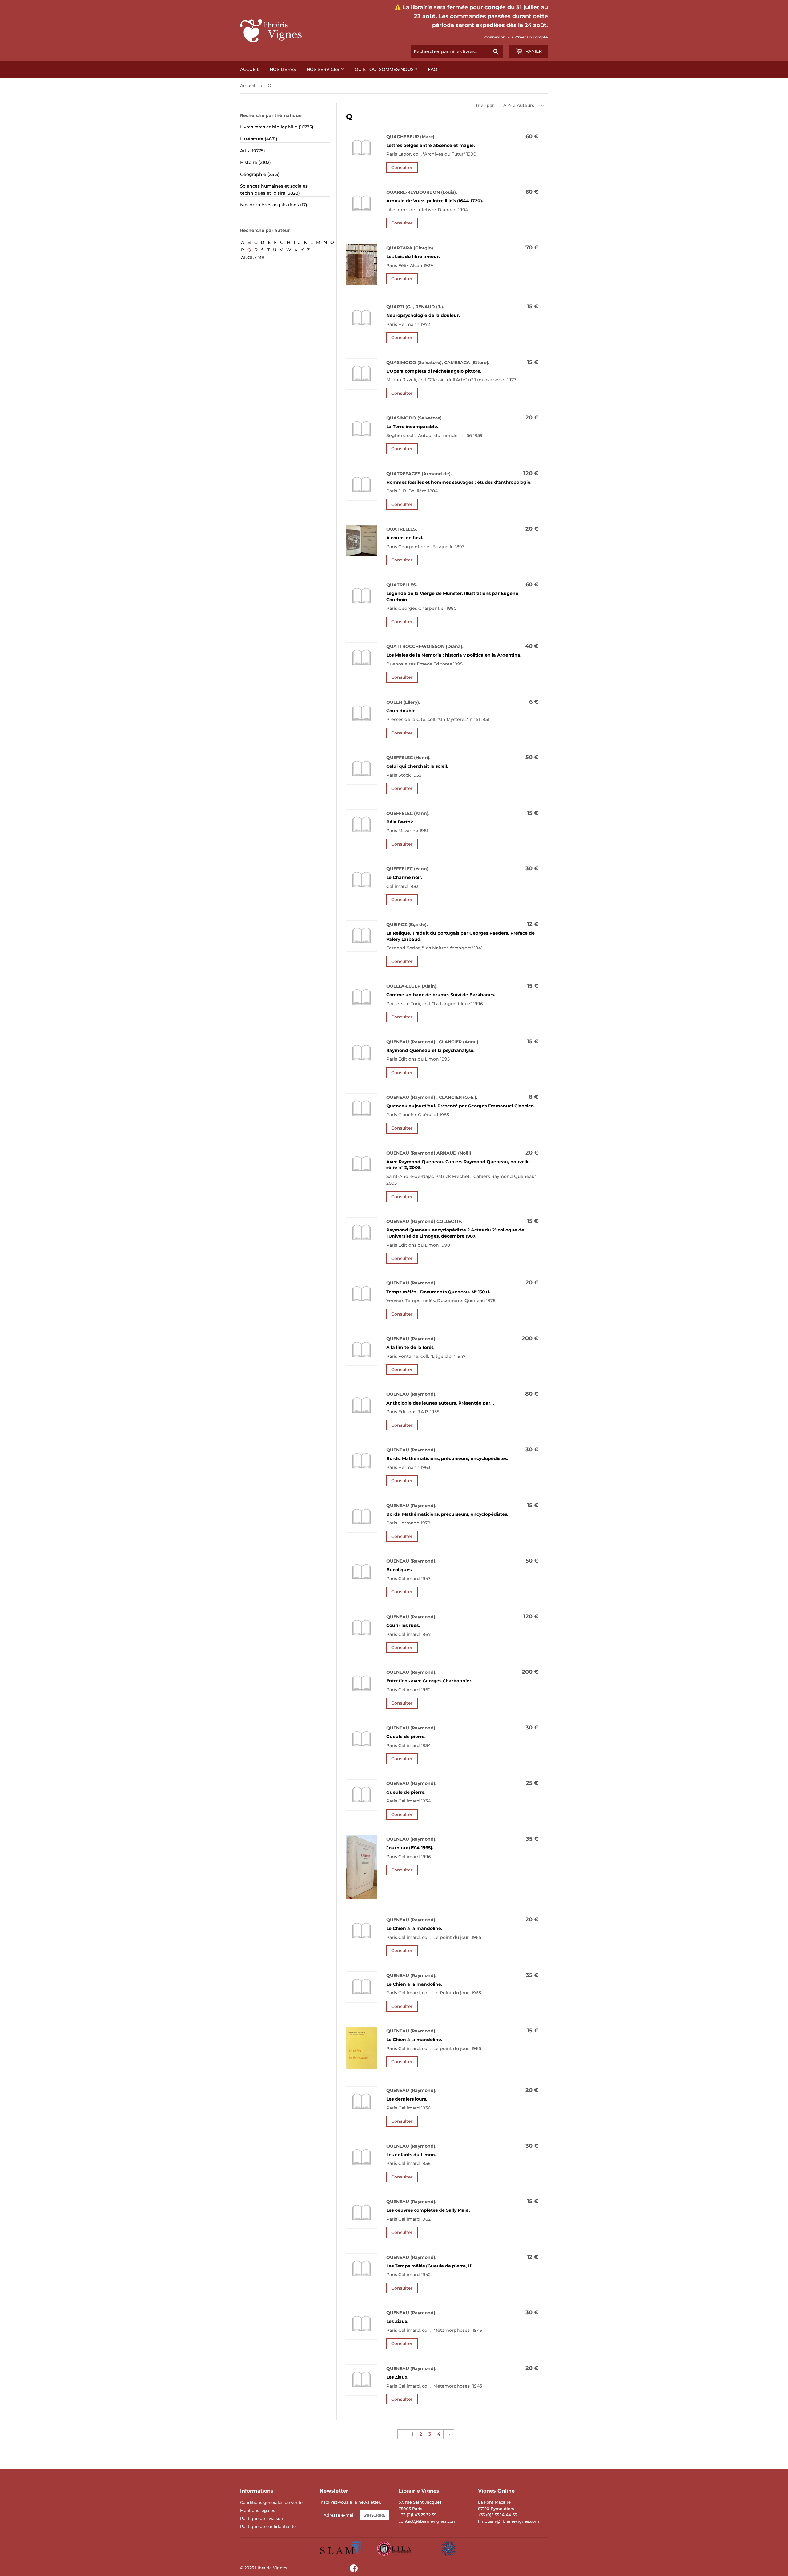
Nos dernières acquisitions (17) (274, 205)
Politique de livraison (262, 2518)
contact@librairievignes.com (428, 2521)
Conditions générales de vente (271, 2502)
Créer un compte (532, 37)
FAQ (433, 69)
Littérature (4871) (259, 139)
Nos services (324, 69)
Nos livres (283, 69)
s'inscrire (375, 2515)
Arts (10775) (253, 151)
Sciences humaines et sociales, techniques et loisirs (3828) (274, 189)
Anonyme (253, 257)
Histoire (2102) (255, 162)
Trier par (485, 105)
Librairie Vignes (271, 2568)
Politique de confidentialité (268, 2526)
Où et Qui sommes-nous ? (386, 69)
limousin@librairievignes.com (509, 2521)
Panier (533, 51)
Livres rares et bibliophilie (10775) (277, 127)
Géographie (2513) (260, 174)
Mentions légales (258, 2510)
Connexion (495, 37)
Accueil (250, 69)
